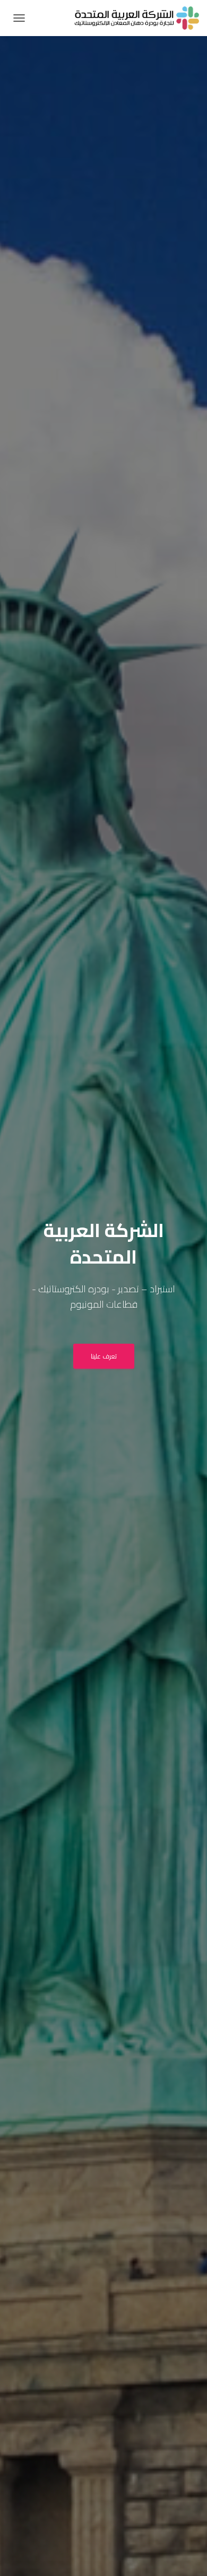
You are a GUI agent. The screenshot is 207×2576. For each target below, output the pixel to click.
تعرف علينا (104, 1356)
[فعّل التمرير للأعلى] (21, 2555)
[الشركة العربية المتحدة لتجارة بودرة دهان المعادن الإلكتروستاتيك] (133, 18)
